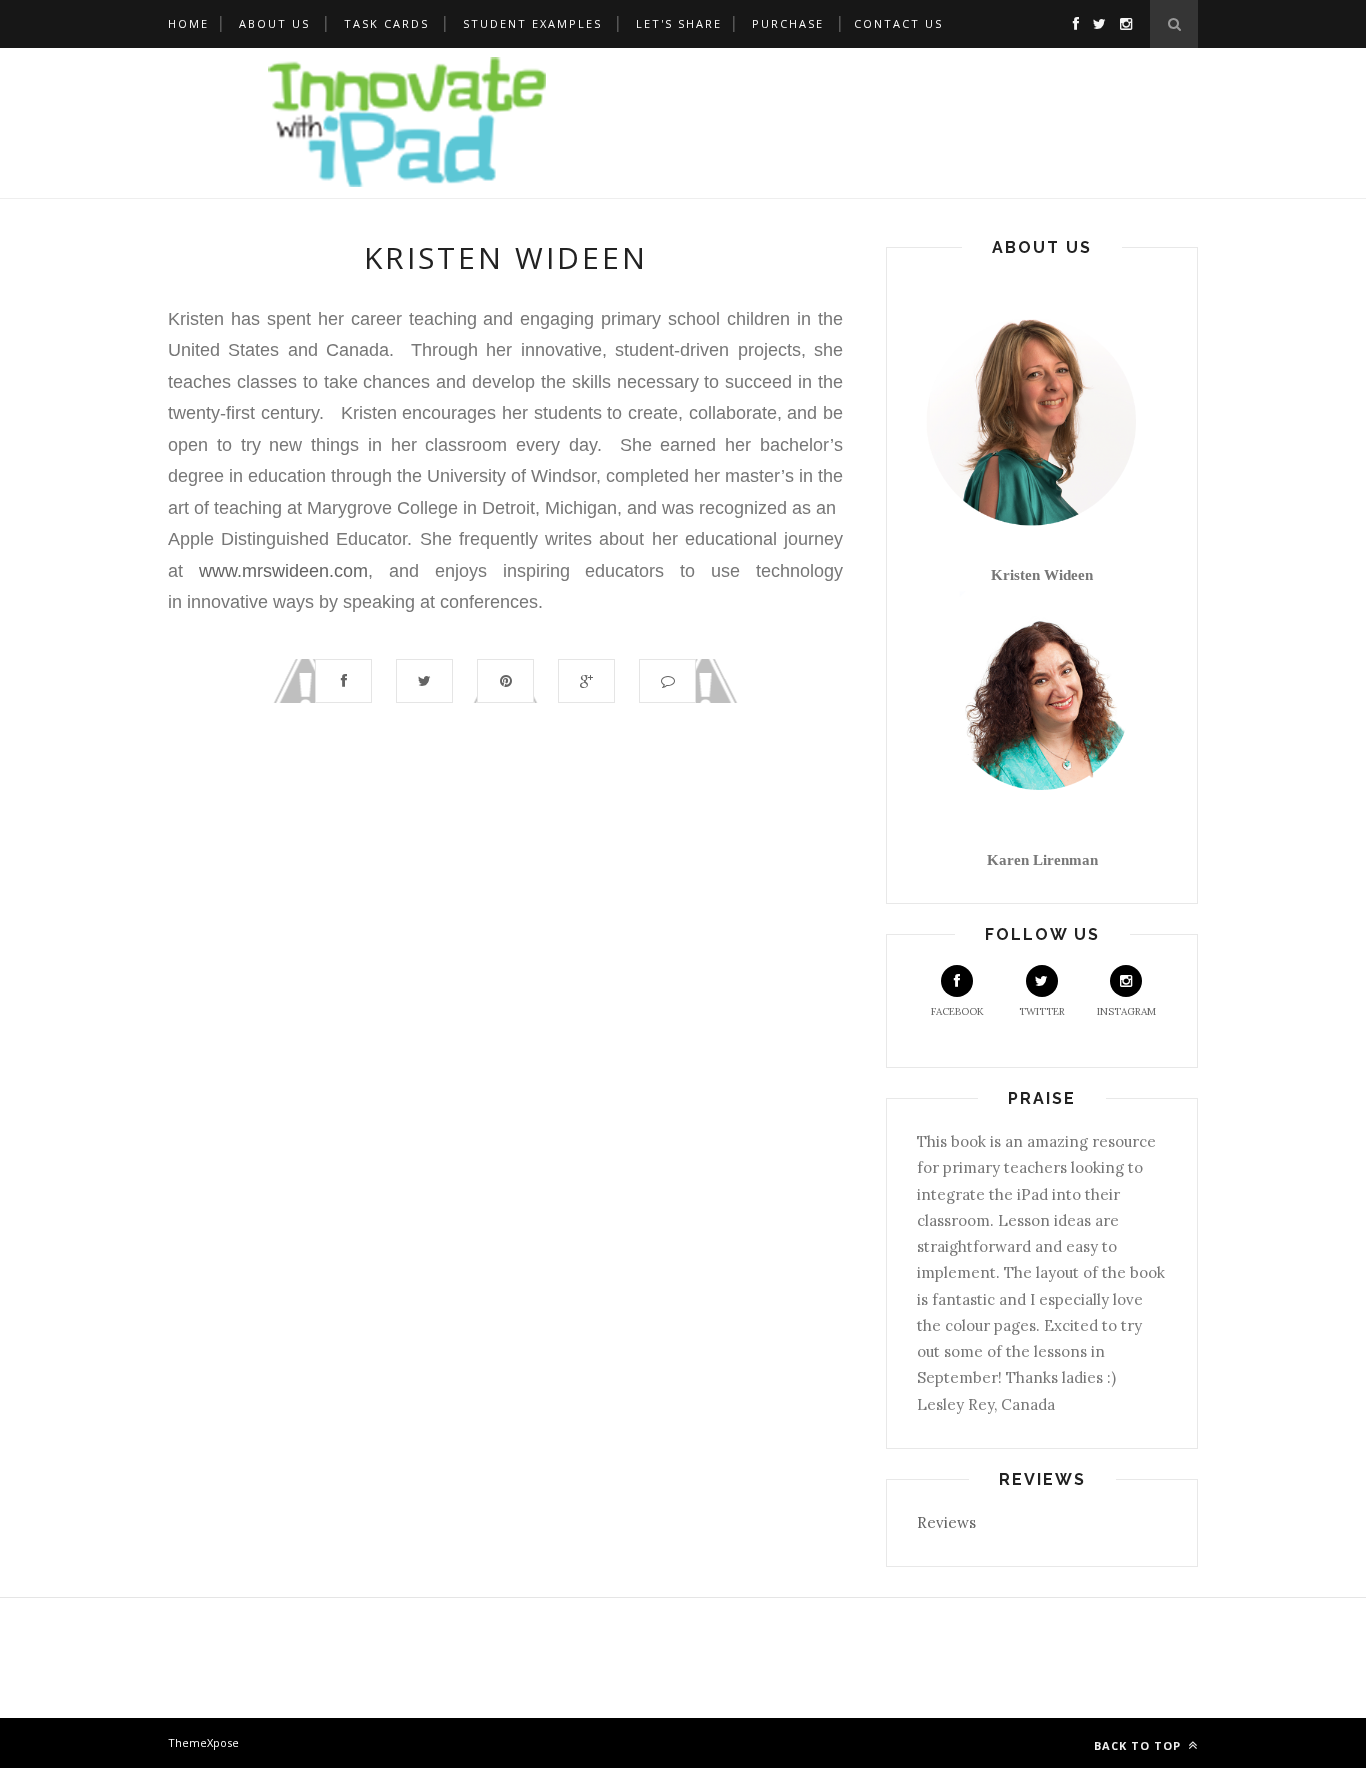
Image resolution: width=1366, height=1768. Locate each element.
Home (188, 23)
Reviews (946, 1522)
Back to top (1139, 1745)
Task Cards (386, 23)
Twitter (1042, 1011)
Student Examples (532, 23)
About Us (274, 23)
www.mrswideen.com (283, 571)
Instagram (1126, 1011)
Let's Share (679, 23)
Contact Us (898, 23)
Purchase (788, 23)
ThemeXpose (203, 1742)
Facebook (957, 1011)
